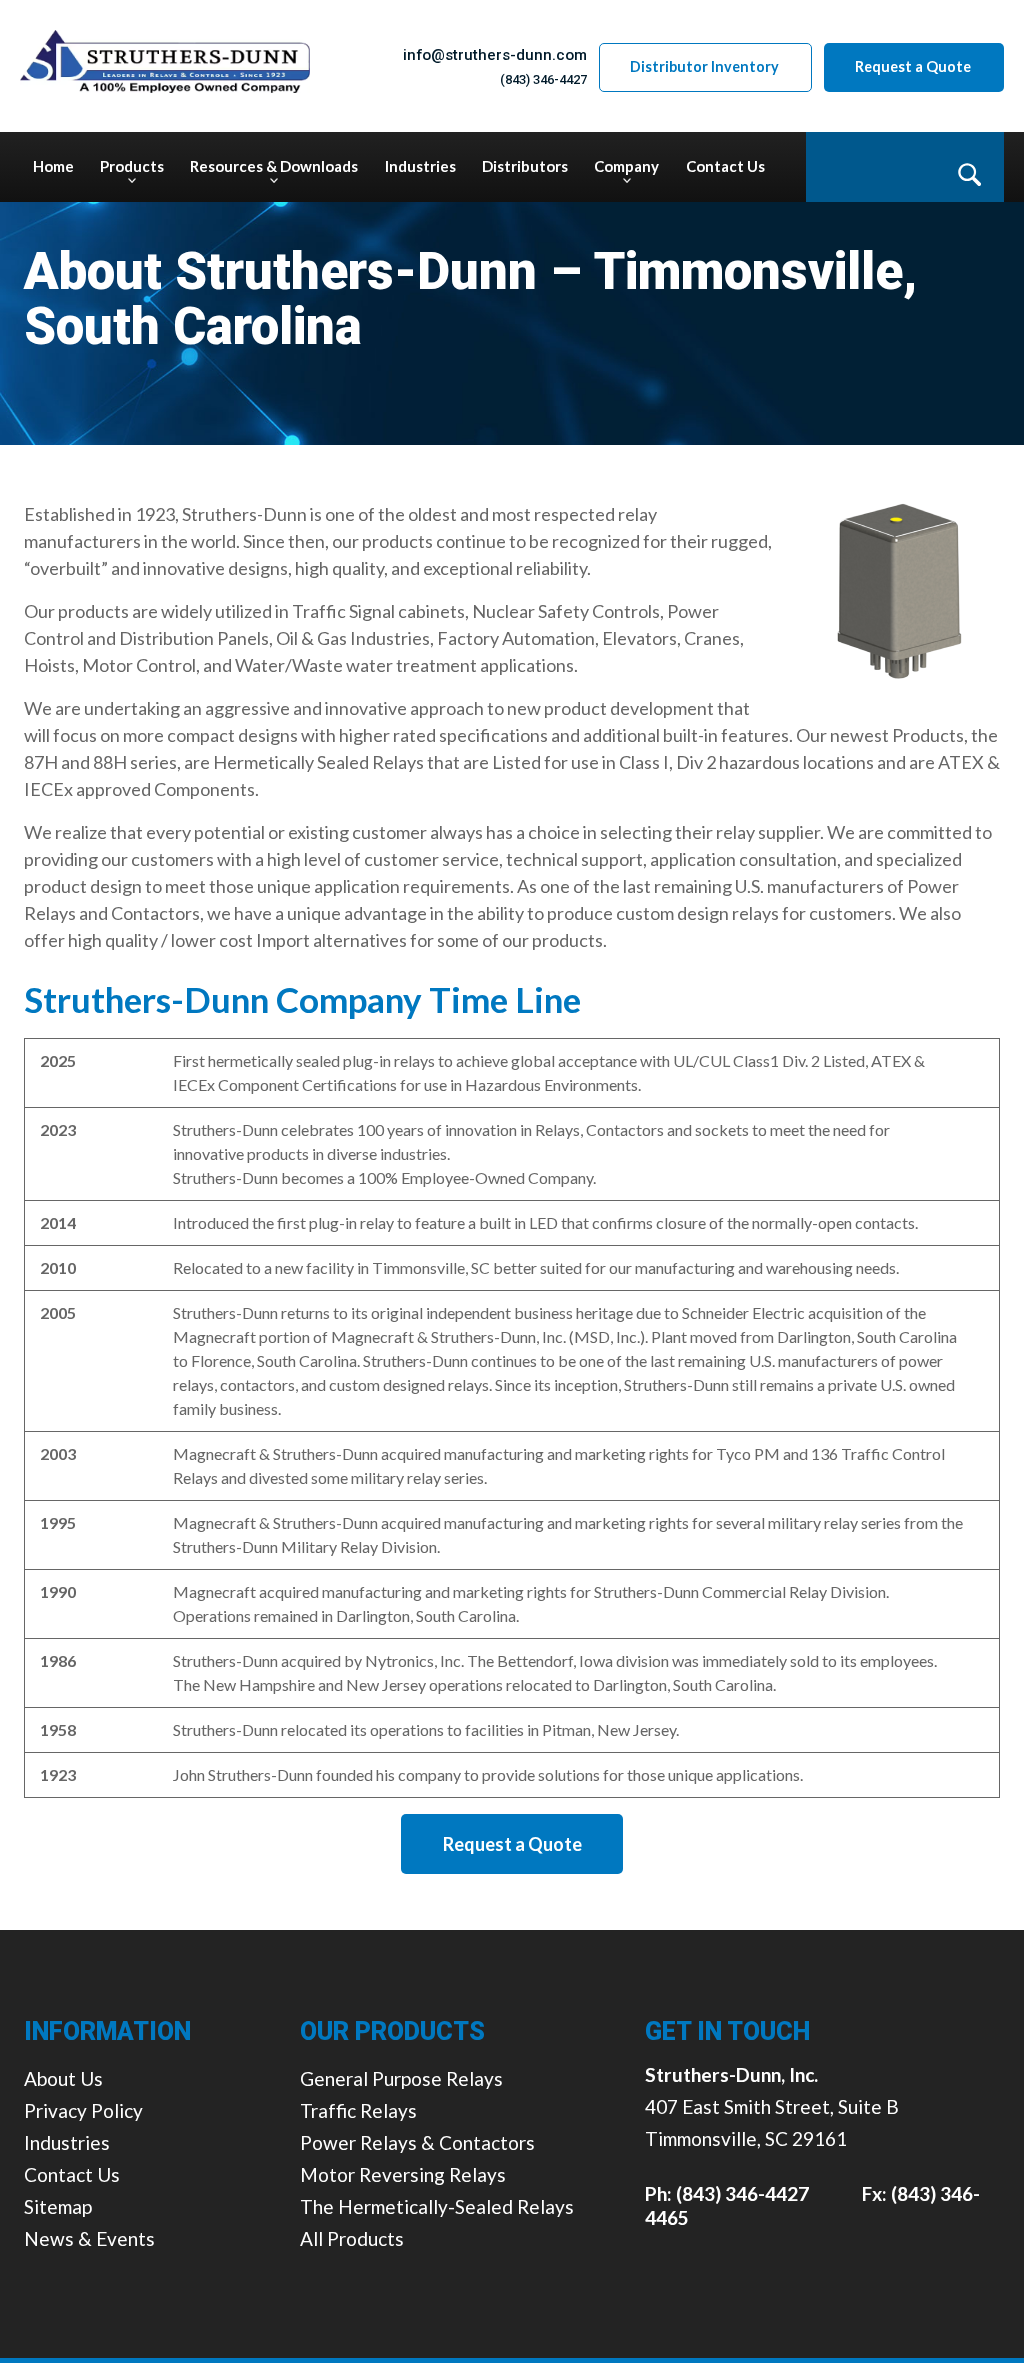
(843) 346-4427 (543, 79)
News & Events (89, 2238)
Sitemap (58, 2206)
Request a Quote (913, 66)
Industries (67, 2142)
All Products (352, 2238)
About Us (63, 2078)
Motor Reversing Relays (403, 2174)
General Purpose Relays (401, 2078)
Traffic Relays (358, 2110)
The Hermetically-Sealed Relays (437, 2206)
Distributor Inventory (704, 66)
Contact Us (72, 2174)
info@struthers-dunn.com (495, 55)
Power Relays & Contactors (417, 2142)
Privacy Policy (83, 2110)
